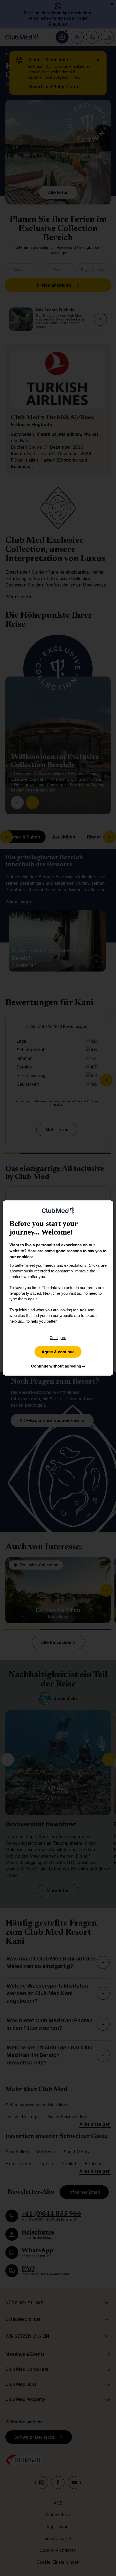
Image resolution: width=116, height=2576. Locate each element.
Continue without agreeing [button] (58, 1366)
